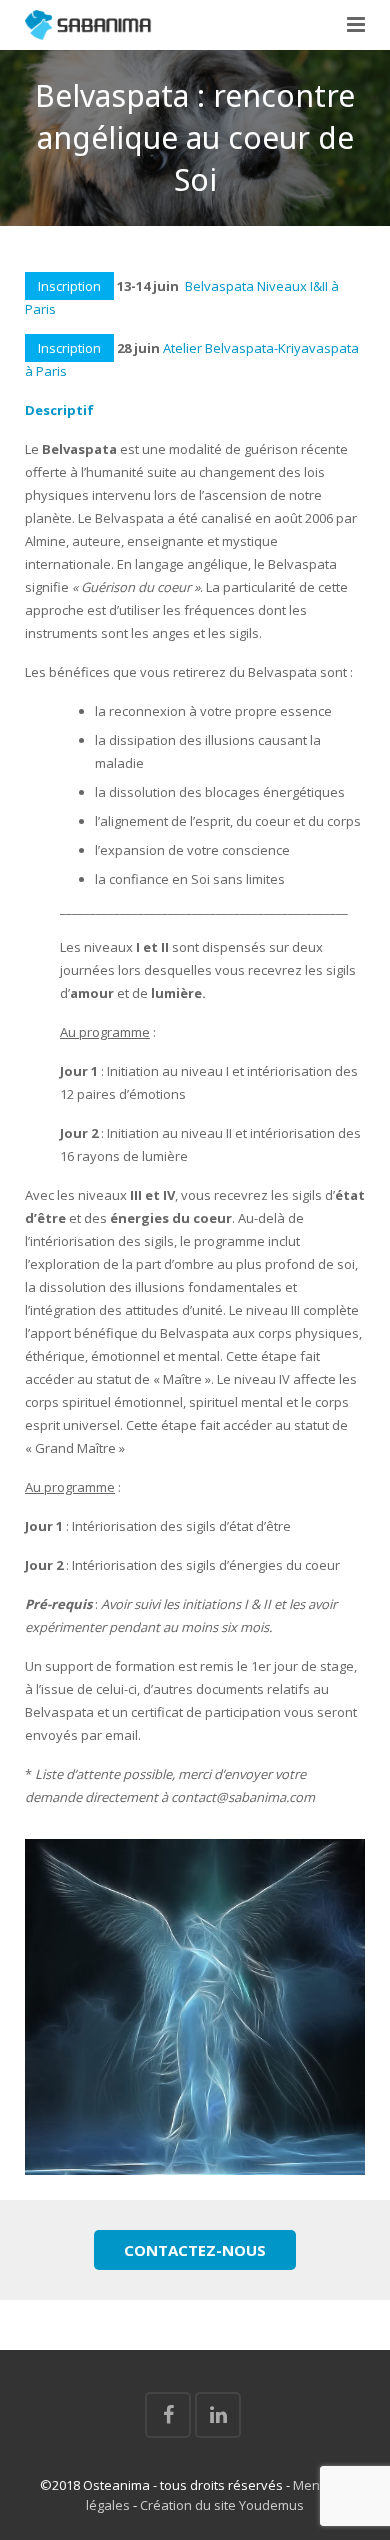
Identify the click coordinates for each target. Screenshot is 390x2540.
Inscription (69, 286)
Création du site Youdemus (222, 2505)
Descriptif (59, 410)
